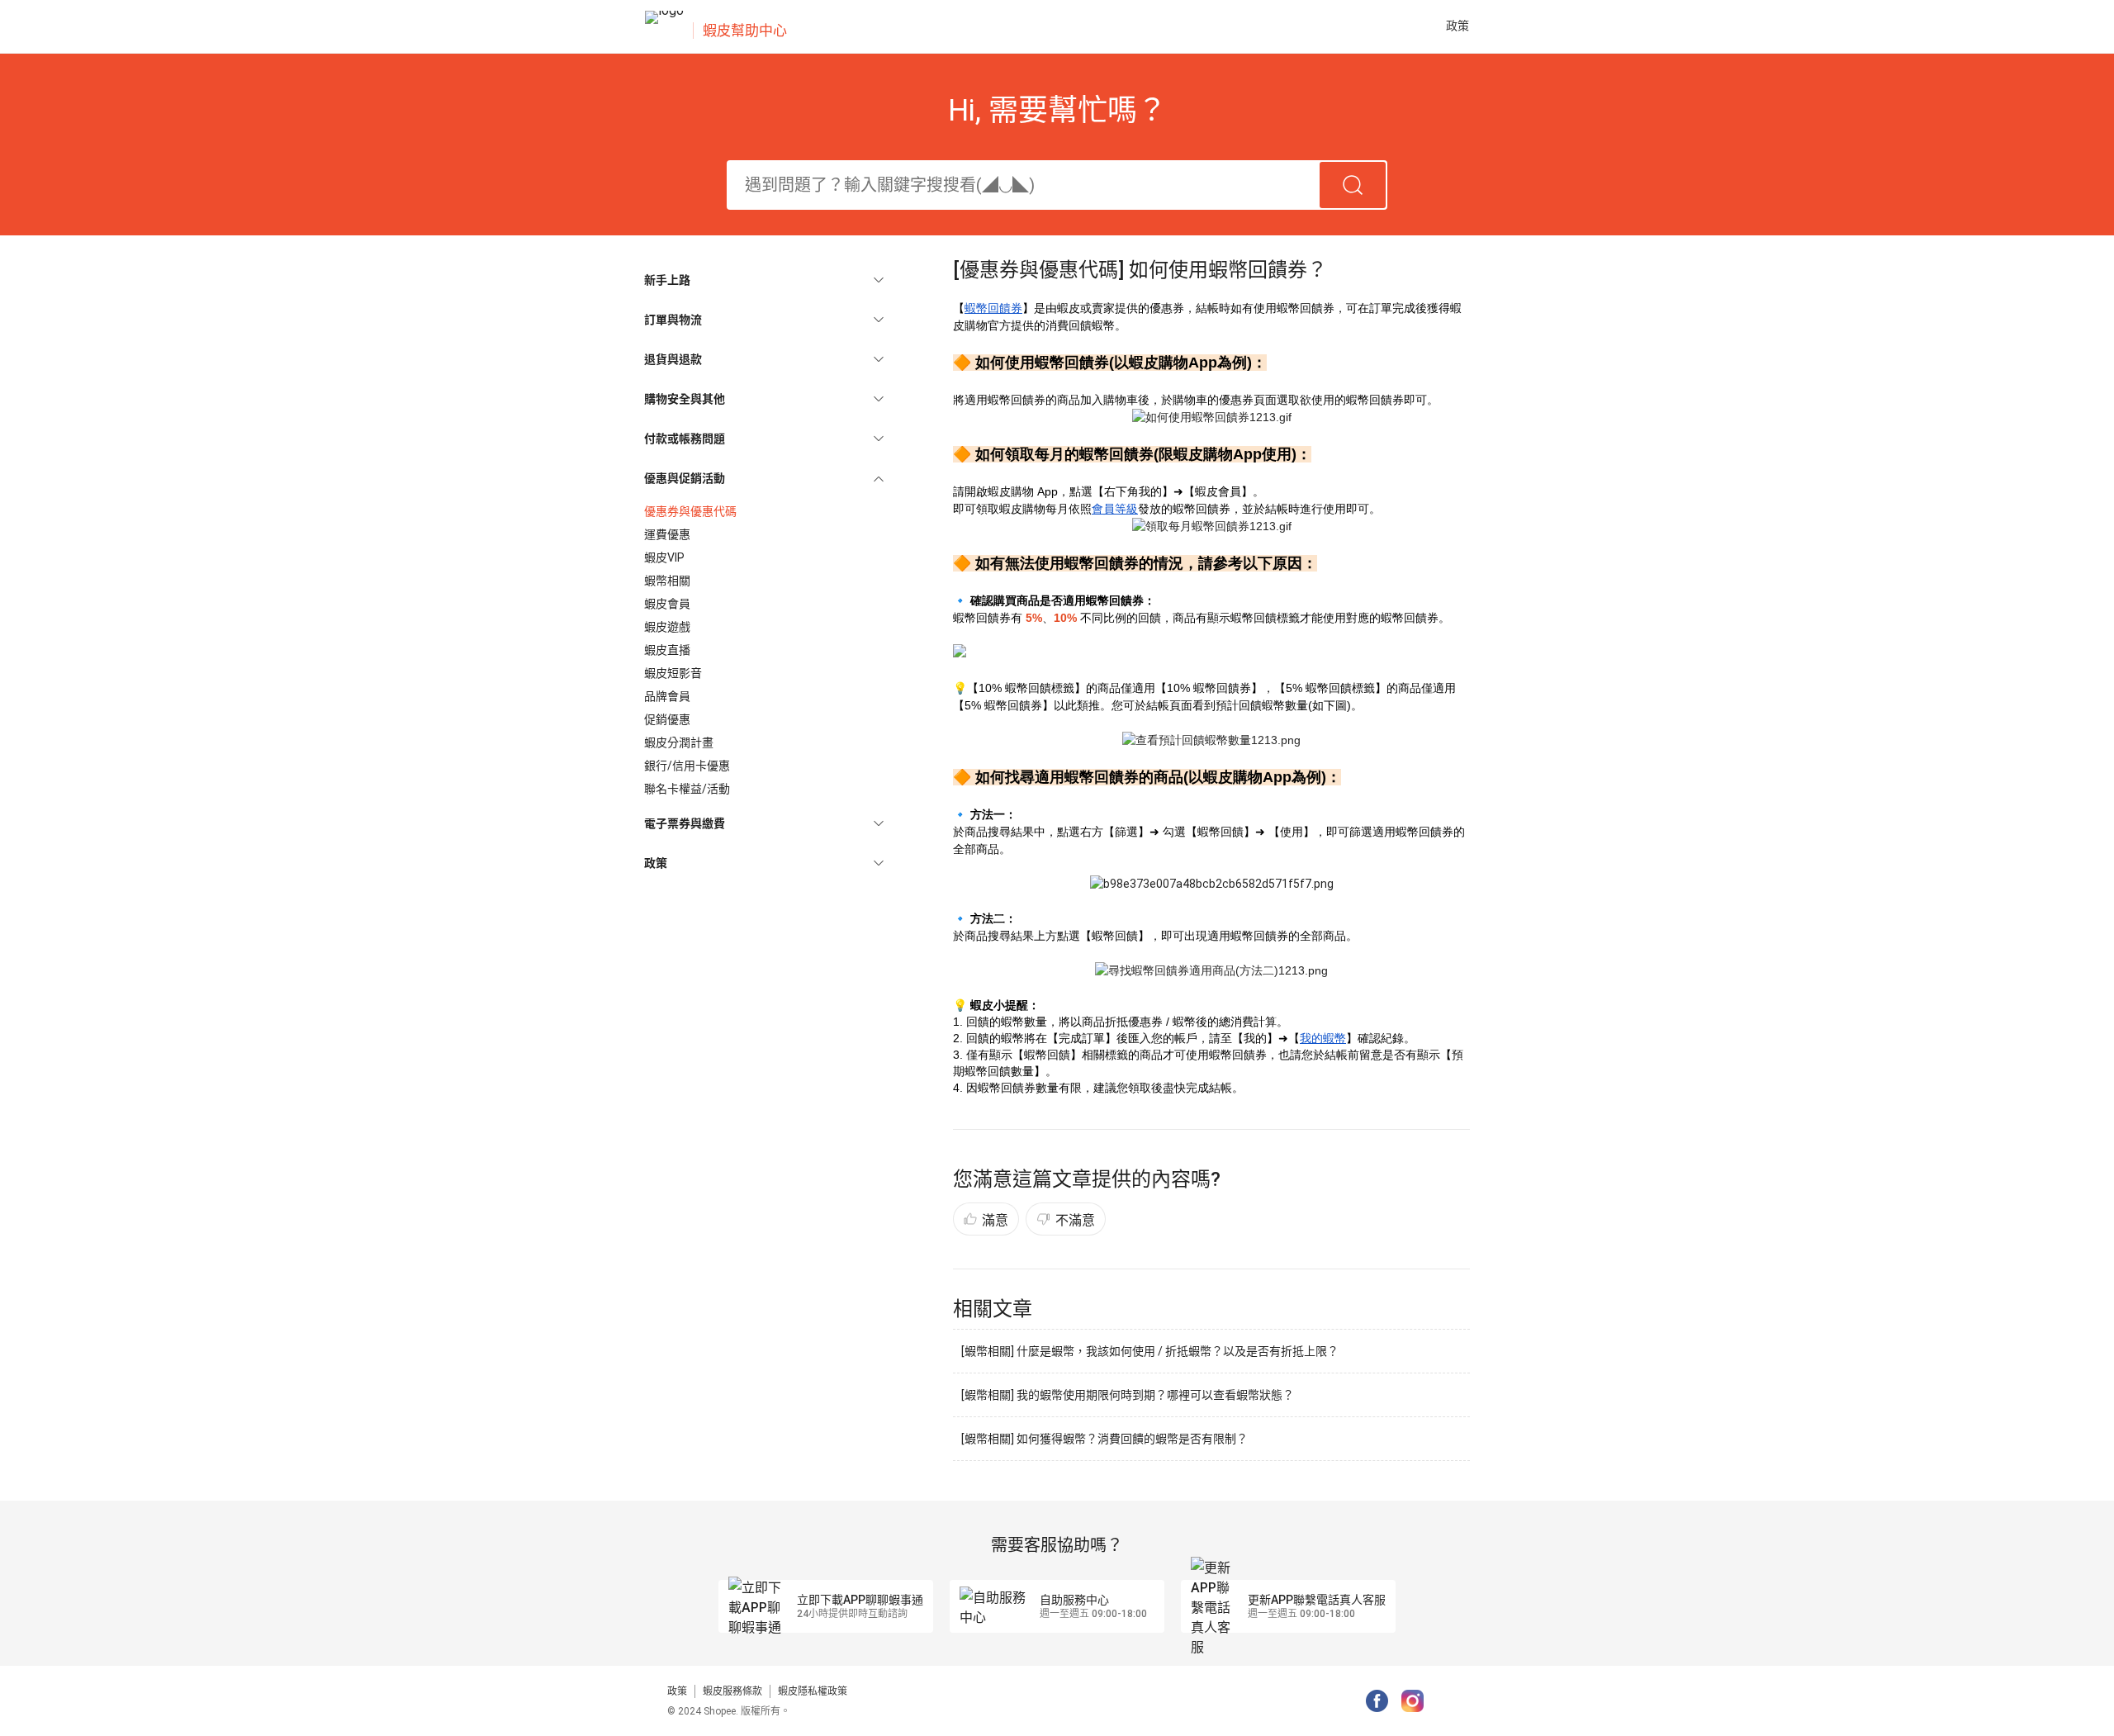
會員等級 (1115, 509)
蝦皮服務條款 (732, 1691)
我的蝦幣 (1323, 1038)
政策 (677, 1691)
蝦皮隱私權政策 (813, 1691)
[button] (764, 280)
